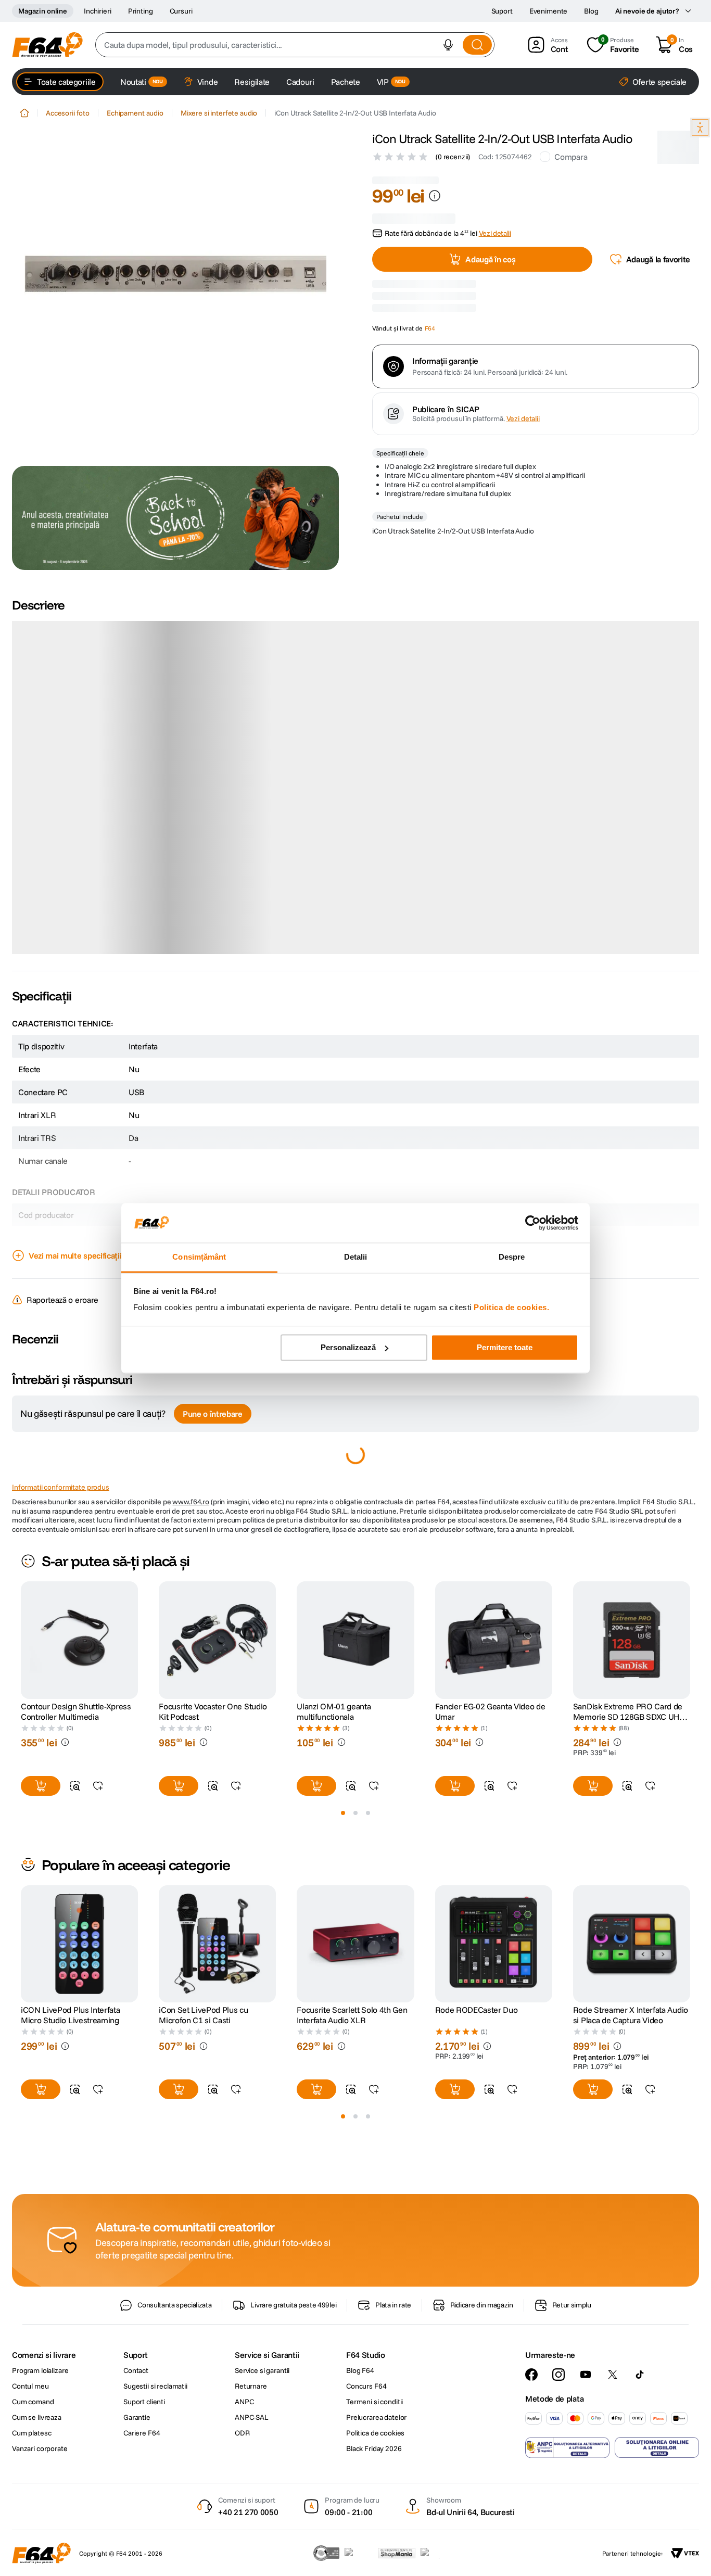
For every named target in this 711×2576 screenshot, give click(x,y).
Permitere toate (505, 1347)
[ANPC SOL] (657, 2532)
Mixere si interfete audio (219, 113)
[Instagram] (558, 2459)
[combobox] (295, 45)
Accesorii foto (68, 113)
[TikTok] (640, 2459)
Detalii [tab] (356, 1257)
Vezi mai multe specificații (75, 1340)
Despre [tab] (512, 1257)
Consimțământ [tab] (199, 1257)
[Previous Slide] (21, 1725)
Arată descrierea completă (76, 1033)
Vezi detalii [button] (495, 223)
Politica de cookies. (511, 1308)
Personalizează (348, 1347)
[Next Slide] (690, 1725)
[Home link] (24, 113)
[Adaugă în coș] (41, 1871)
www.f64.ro (191, 1587)
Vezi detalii (523, 538)
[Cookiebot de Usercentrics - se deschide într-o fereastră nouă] (533, 1223)
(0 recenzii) (453, 157)
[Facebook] (531, 2459)
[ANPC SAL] (567, 2532)
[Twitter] (613, 2459)
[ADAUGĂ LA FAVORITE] (98, 1871)
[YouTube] (586, 2459)
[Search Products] (477, 45)
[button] (448, 45)
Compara (571, 157)
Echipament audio (135, 113)
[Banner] (175, 518)
